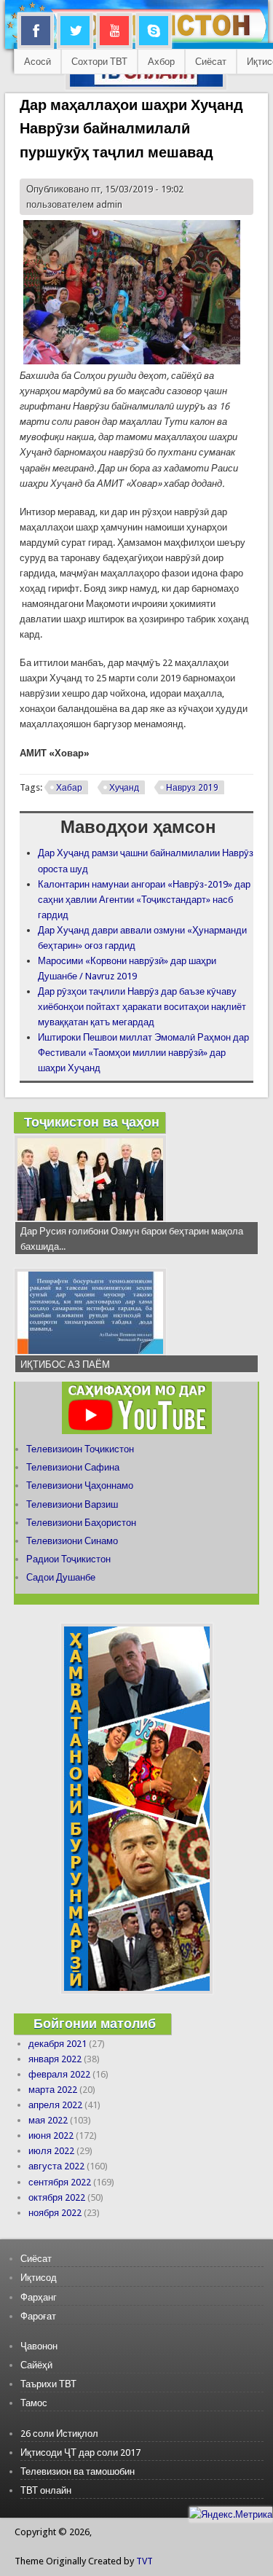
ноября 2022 (55, 2213)
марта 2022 (53, 2090)
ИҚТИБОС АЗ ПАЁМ (65, 1365)
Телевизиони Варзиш (72, 1504)
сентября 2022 (60, 2182)
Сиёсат (211, 62)
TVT (145, 2561)
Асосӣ (37, 62)
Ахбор (161, 62)
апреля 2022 (55, 2105)
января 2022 (55, 2059)
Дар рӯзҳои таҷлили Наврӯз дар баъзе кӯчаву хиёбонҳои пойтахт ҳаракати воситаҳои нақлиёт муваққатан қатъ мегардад (142, 1007)
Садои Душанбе (61, 1577)
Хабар (69, 788)
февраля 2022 (59, 2074)
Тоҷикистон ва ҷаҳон (92, 1122)
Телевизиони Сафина (73, 1467)
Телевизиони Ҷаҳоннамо (80, 1485)
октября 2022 (57, 2197)
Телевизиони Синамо (72, 1541)
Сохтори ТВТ (99, 62)
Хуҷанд (124, 788)
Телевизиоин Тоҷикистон (80, 1449)
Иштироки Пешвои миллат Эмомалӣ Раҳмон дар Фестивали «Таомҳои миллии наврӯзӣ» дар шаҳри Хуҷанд (143, 1053)
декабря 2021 (58, 2044)
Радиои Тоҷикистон (68, 1559)
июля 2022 (51, 2151)
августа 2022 (56, 2166)
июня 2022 (51, 2135)
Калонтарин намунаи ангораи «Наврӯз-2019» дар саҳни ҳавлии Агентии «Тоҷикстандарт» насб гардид (144, 900)
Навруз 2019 (192, 788)
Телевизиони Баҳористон (81, 1523)
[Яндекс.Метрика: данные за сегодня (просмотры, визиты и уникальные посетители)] (231, 2514)
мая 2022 (48, 2120)
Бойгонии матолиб (95, 2023)
